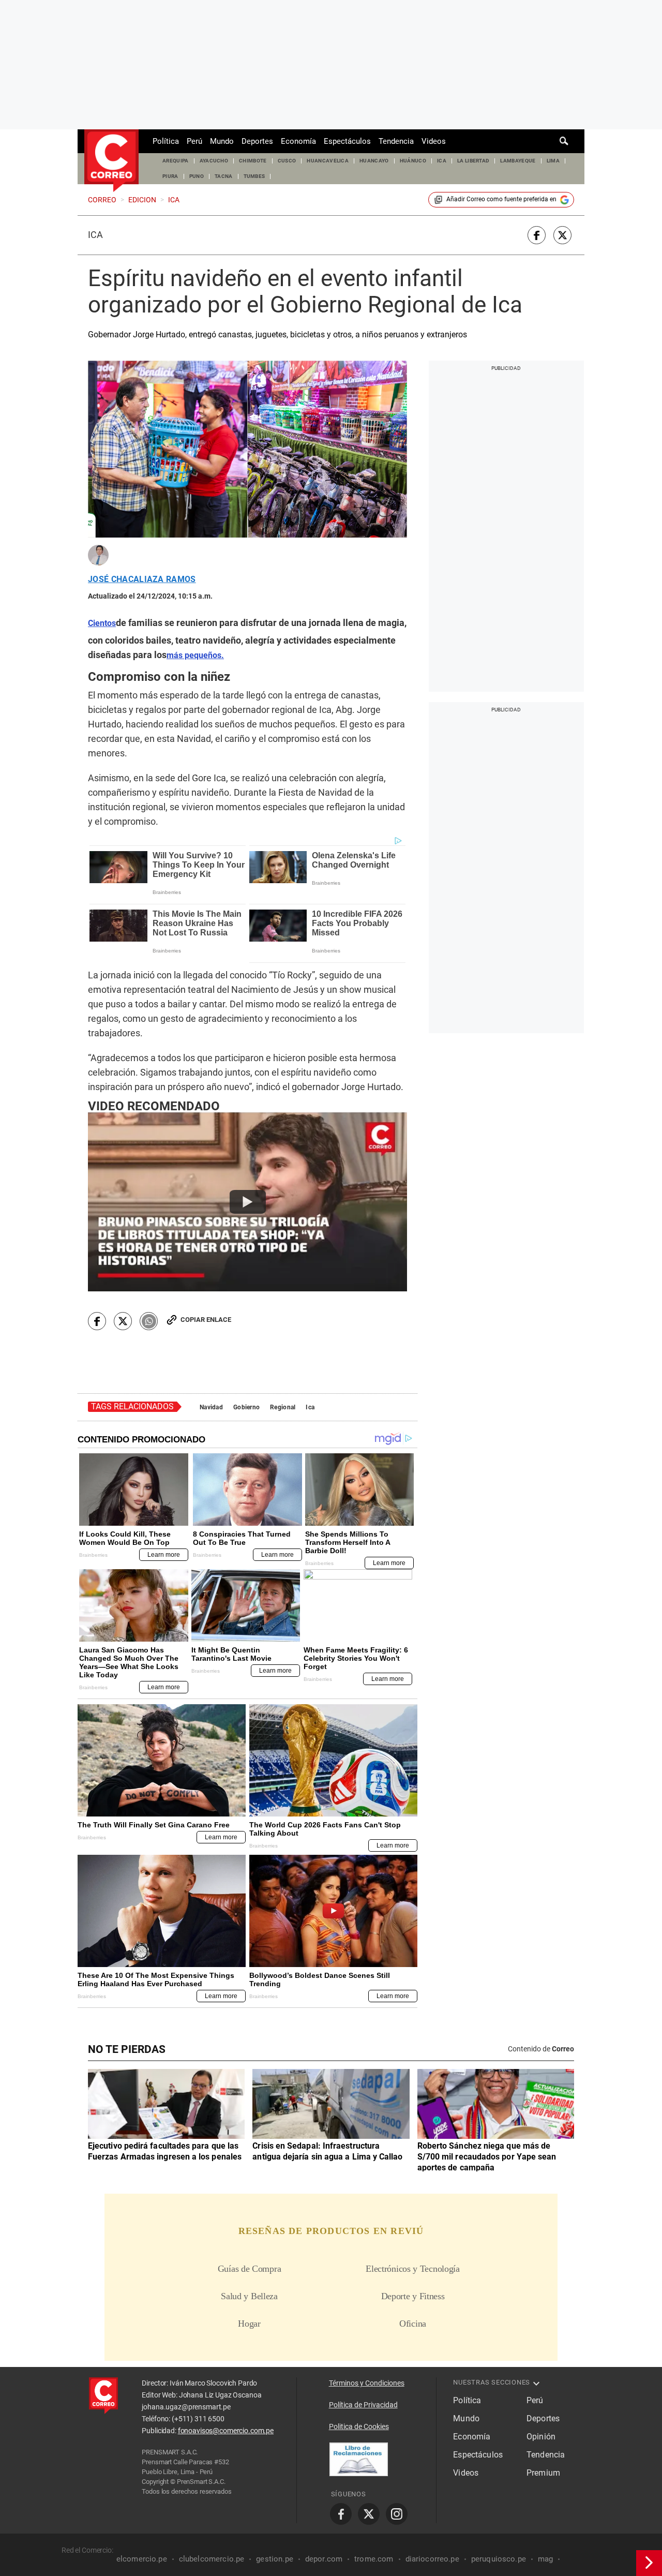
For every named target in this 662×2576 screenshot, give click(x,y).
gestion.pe (275, 2559)
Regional (283, 1407)
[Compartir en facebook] (537, 235)
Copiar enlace (206, 1320)
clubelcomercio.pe (212, 2559)
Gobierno (246, 1407)
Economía (298, 141)
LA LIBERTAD (473, 161)
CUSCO (287, 161)
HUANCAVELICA (328, 161)
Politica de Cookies (359, 2426)
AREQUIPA (176, 161)
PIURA (170, 176)
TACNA (224, 176)
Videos (434, 141)
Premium (543, 2473)
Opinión (541, 2437)
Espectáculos (347, 141)
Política (166, 141)
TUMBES (254, 176)
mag (545, 2559)
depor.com (324, 2559)
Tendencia (396, 141)
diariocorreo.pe (432, 2559)
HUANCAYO (374, 161)
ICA (442, 161)
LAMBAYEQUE (518, 161)
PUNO (197, 176)
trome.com (374, 2559)
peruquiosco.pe (499, 2559)
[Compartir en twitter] (562, 235)
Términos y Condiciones (367, 2383)
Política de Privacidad (363, 2405)
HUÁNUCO (413, 161)
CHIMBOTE (253, 161)
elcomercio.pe (142, 2559)
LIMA (553, 161)
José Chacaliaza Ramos (142, 579)
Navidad (211, 1407)
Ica (95, 235)
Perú (194, 141)
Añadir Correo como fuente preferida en (501, 199)
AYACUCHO (214, 161)
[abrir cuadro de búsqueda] (564, 141)
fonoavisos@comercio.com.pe (226, 2431)
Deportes (257, 141)
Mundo (222, 141)
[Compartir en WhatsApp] (149, 1321)
